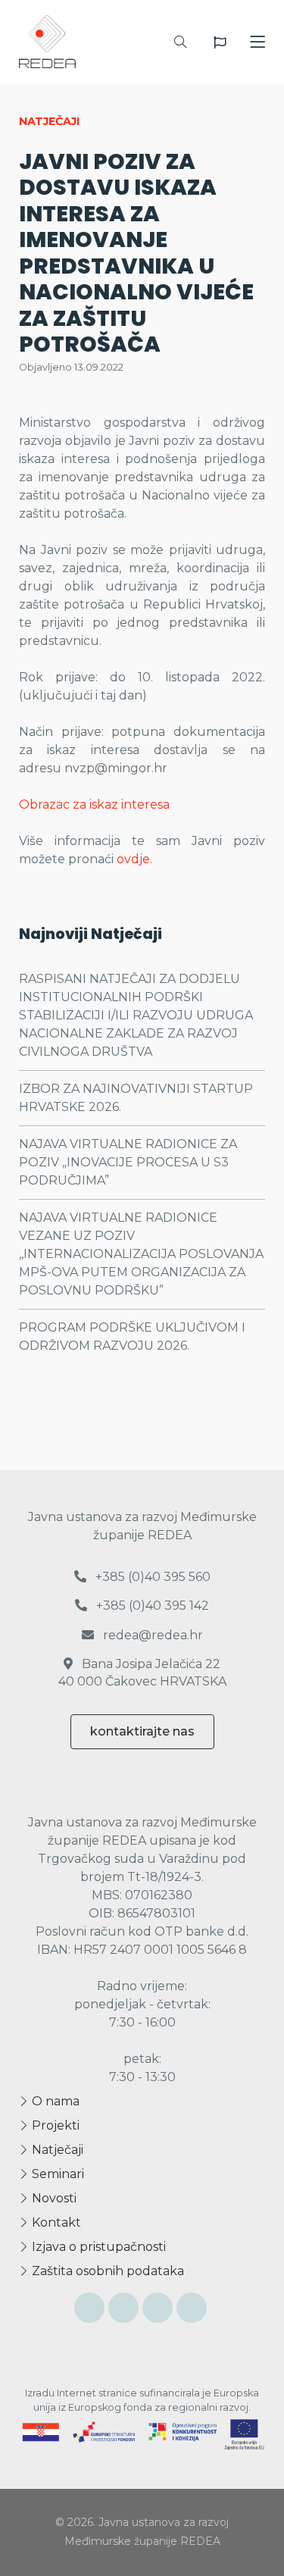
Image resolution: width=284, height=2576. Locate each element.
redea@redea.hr (151, 1635)
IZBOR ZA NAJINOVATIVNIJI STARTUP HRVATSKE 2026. (136, 1098)
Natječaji (56, 2150)
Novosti (53, 2198)
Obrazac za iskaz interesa (94, 804)
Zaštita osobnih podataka (106, 2271)
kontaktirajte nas (142, 1731)
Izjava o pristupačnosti (97, 2247)
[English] (220, 42)
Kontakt (55, 2222)
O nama (54, 2101)
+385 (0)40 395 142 (151, 1606)
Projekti (54, 2125)
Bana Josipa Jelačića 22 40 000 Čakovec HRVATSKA (142, 1672)
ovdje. (134, 859)
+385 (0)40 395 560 (151, 1577)
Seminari (56, 2174)
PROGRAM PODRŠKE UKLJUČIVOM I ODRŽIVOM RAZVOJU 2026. (132, 1337)
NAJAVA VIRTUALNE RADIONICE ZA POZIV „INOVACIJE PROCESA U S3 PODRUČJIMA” (128, 1162)
